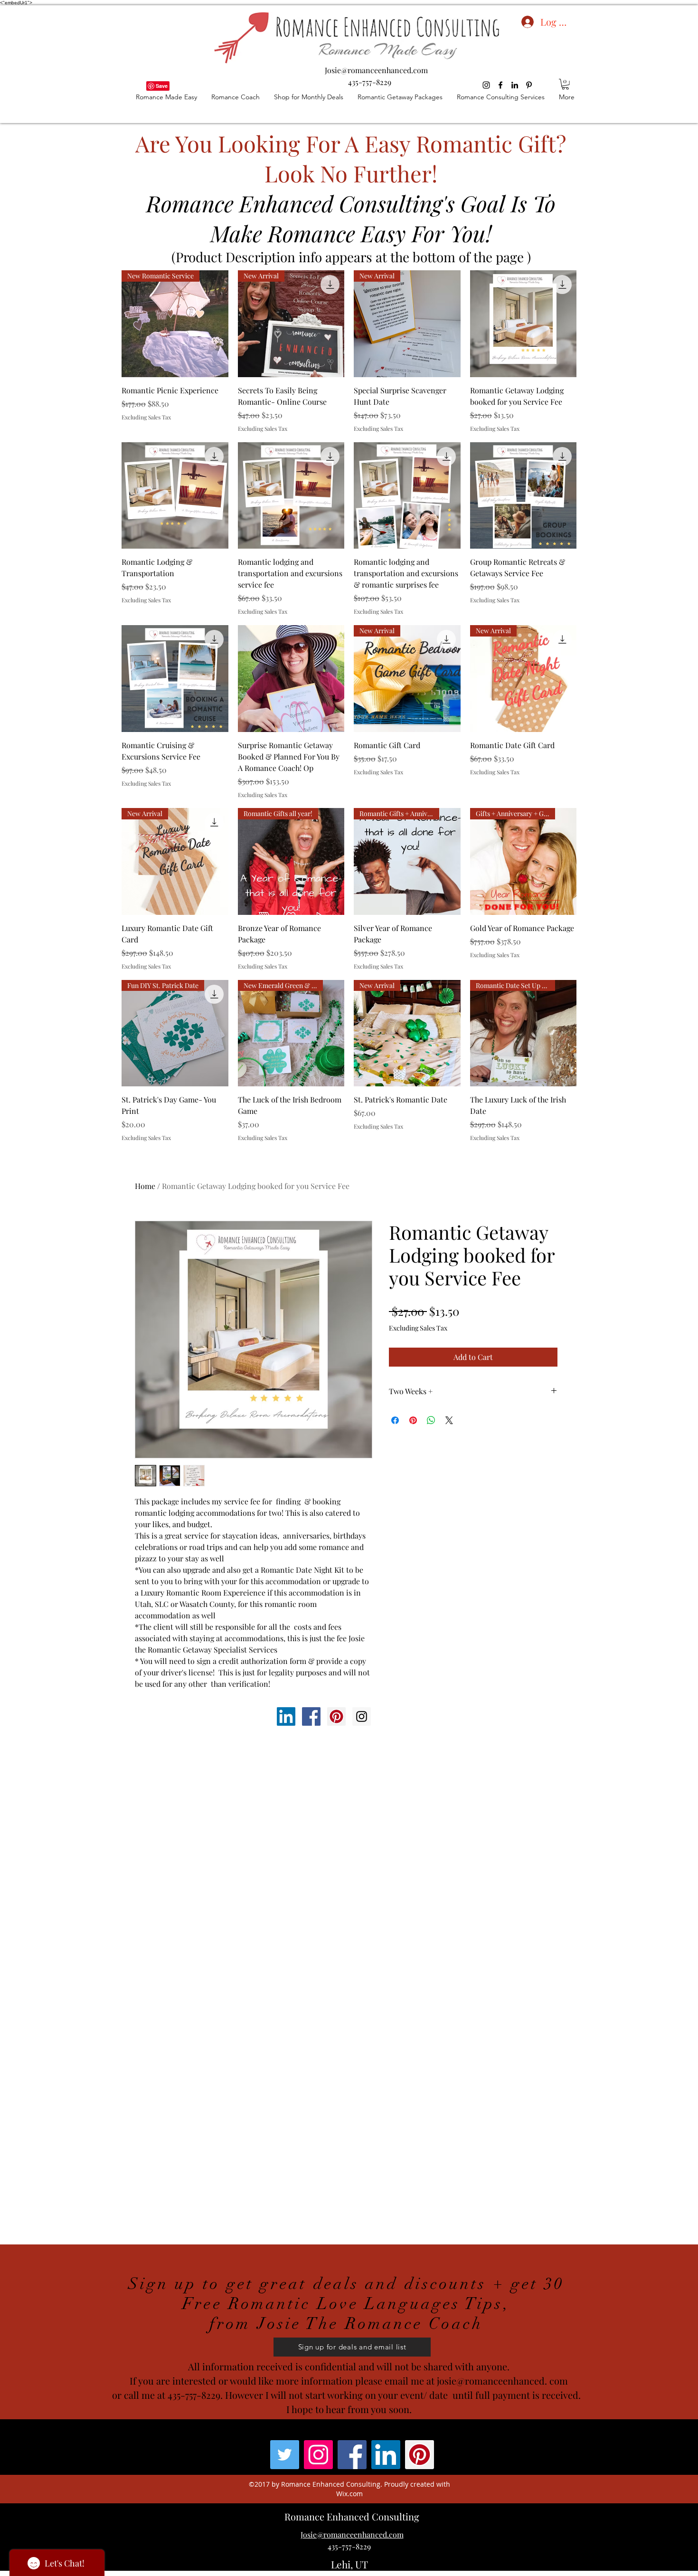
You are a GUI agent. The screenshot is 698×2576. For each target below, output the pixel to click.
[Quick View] (523, 324)
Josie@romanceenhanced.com (376, 70)
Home (145, 1186)
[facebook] (500, 85)
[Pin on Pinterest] (413, 1420)
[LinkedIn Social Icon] (286, 1716)
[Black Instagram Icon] (486, 85)
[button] (565, 84)
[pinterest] (529, 85)
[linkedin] (515, 85)
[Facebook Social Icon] (311, 1716)
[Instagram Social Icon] (362, 1716)
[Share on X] (449, 1420)
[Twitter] (285, 2455)
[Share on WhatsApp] (431, 1420)
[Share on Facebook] (395, 1420)
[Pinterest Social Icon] (336, 1716)
